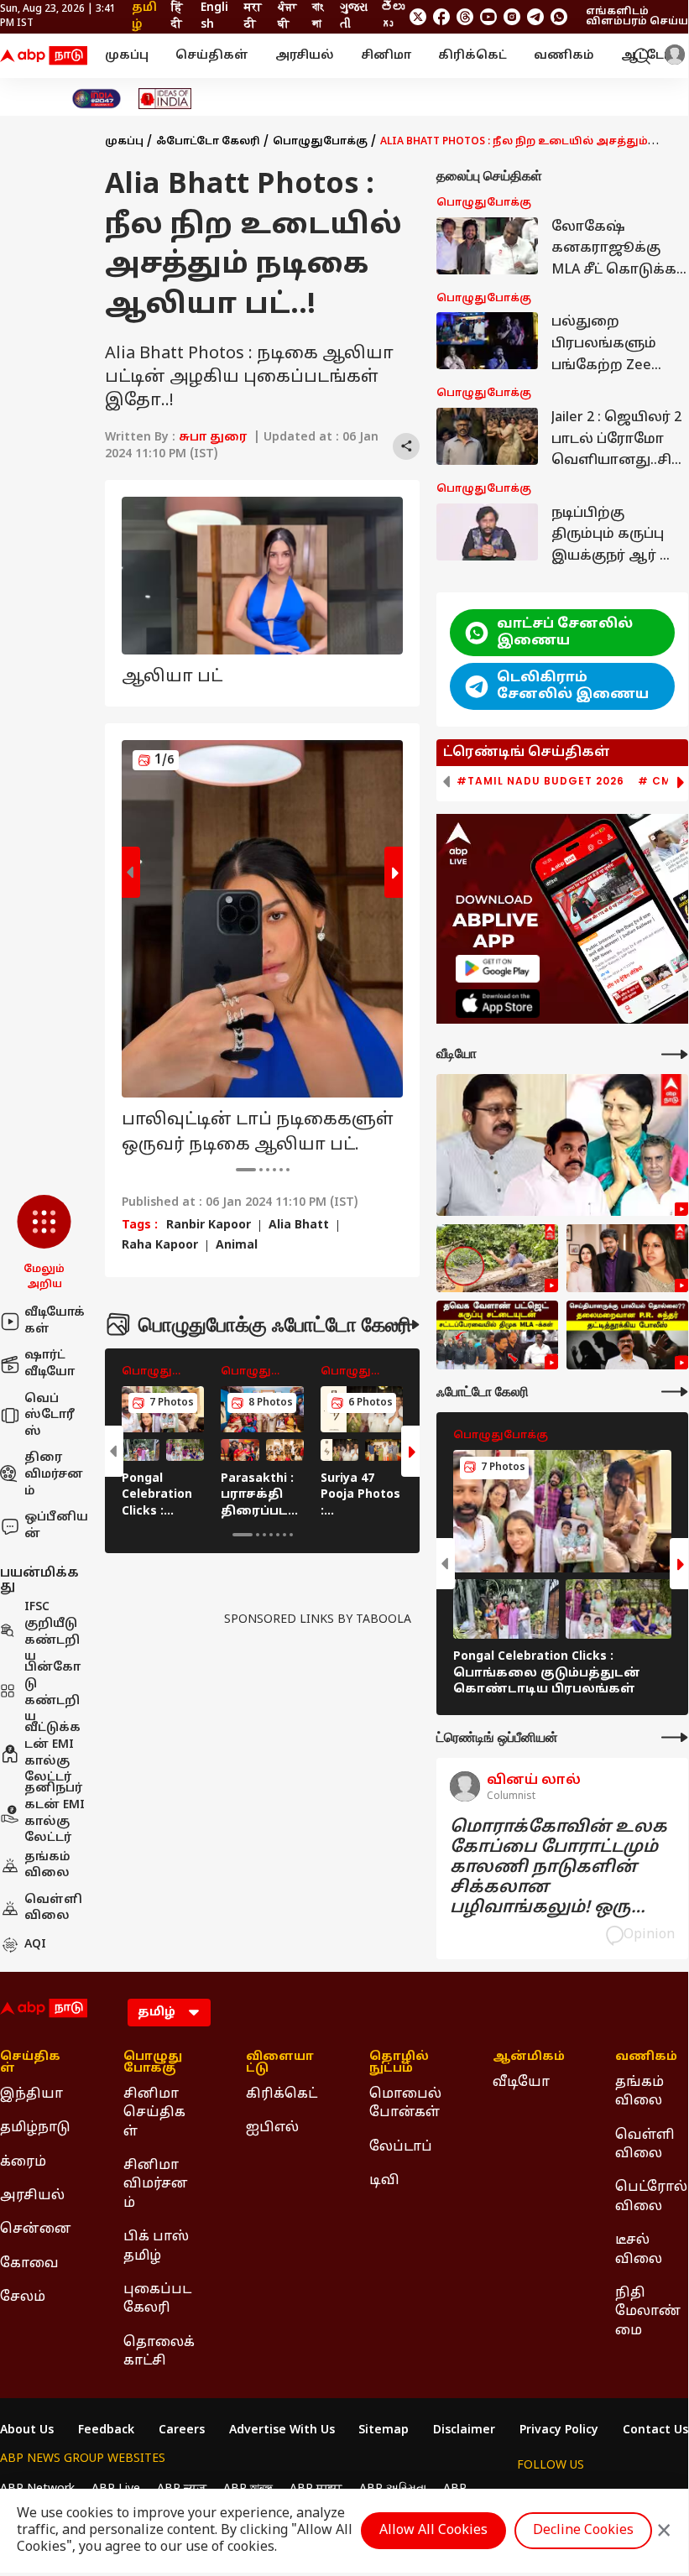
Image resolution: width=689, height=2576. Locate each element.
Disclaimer (464, 2431)
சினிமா (386, 56)
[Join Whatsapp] (559, 17)
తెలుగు (393, 16)
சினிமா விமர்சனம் (156, 2185)
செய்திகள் (212, 56)
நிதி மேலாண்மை (648, 2312)
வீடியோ (521, 2083)
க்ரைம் (23, 2162)
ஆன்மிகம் (529, 2057)
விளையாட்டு (280, 2063)
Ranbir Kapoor (209, 1226)
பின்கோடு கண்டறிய (52, 1693)
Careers (182, 2431)
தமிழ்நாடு (35, 2128)
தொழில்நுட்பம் (399, 2063)
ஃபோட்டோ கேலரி (208, 142)
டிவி (384, 2181)
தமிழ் (144, 16)
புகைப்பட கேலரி (157, 2299)
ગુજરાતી (354, 16)
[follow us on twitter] (418, 17)
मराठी (253, 16)
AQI (35, 1945)
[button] (44, 1244)
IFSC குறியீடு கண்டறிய (52, 1633)
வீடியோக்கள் (55, 1321)
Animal (237, 1246)
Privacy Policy (559, 2431)
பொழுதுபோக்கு (320, 142)
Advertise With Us (282, 2431)
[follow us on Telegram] (535, 17)
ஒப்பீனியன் (56, 1526)
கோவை (29, 2264)
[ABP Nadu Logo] (44, 56)
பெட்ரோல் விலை (651, 2197)
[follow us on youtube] (488, 17)
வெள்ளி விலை (53, 1909)
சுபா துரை (213, 438)
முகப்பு (127, 56)
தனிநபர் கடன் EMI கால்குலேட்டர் (55, 1814)
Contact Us (655, 2431)
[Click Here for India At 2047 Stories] (97, 99)
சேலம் (23, 2297)
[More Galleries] (406, 1325)
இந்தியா (31, 2094)
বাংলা (318, 16)
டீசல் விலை (639, 2250)
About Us (27, 2431)
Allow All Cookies (433, 2531)
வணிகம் (564, 56)
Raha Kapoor (160, 1246)
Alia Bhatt (299, 1226)
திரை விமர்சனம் (54, 1474)
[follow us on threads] (465, 17)
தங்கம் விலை (47, 1866)
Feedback (106, 2431)
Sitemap (384, 2431)
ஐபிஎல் (272, 2128)
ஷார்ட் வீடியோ (50, 1364)
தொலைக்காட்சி (159, 2352)
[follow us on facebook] (441, 17)
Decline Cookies (583, 2531)
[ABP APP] (498, 969)
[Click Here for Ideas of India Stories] (165, 99)
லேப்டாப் (401, 2147)
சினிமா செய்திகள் (154, 2113)
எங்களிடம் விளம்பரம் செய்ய (637, 17)
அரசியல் (305, 56)
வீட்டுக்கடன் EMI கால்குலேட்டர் (52, 1754)
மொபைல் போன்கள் (405, 2104)
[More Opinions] (675, 1737)
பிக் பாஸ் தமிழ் (156, 2246)
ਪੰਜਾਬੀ (287, 16)
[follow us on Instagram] (512, 17)
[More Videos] (675, 1054)
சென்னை (36, 2229)
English (214, 16)
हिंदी (177, 16)
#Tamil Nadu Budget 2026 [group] (540, 781)
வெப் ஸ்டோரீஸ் (50, 1416)
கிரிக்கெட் (472, 56)
